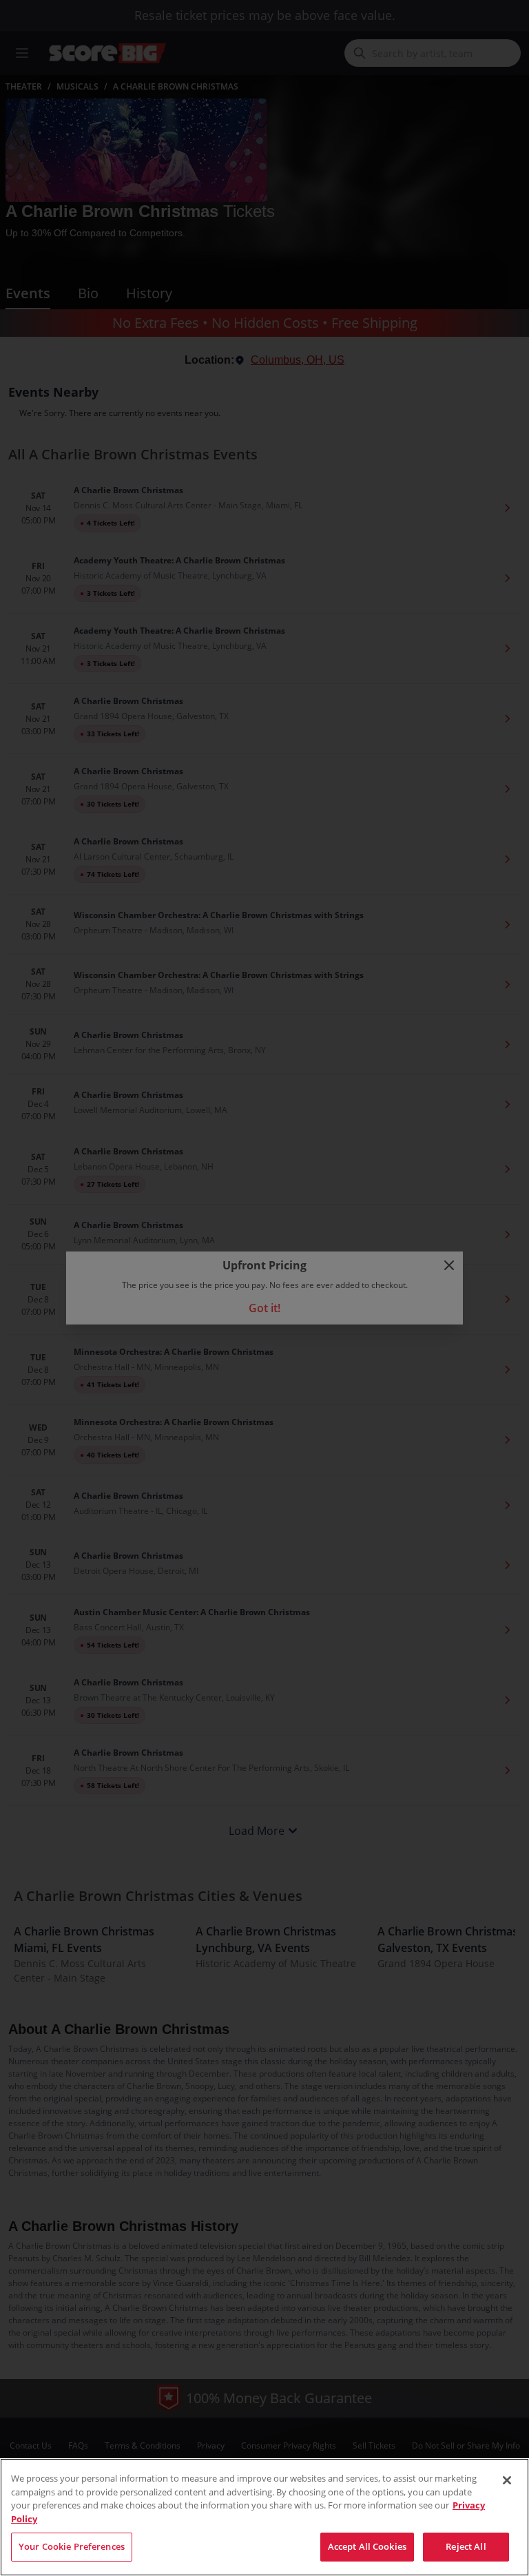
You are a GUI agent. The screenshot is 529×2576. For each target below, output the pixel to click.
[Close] (507, 2480)
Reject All (466, 2546)
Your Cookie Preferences (72, 2546)
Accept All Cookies (367, 2546)
